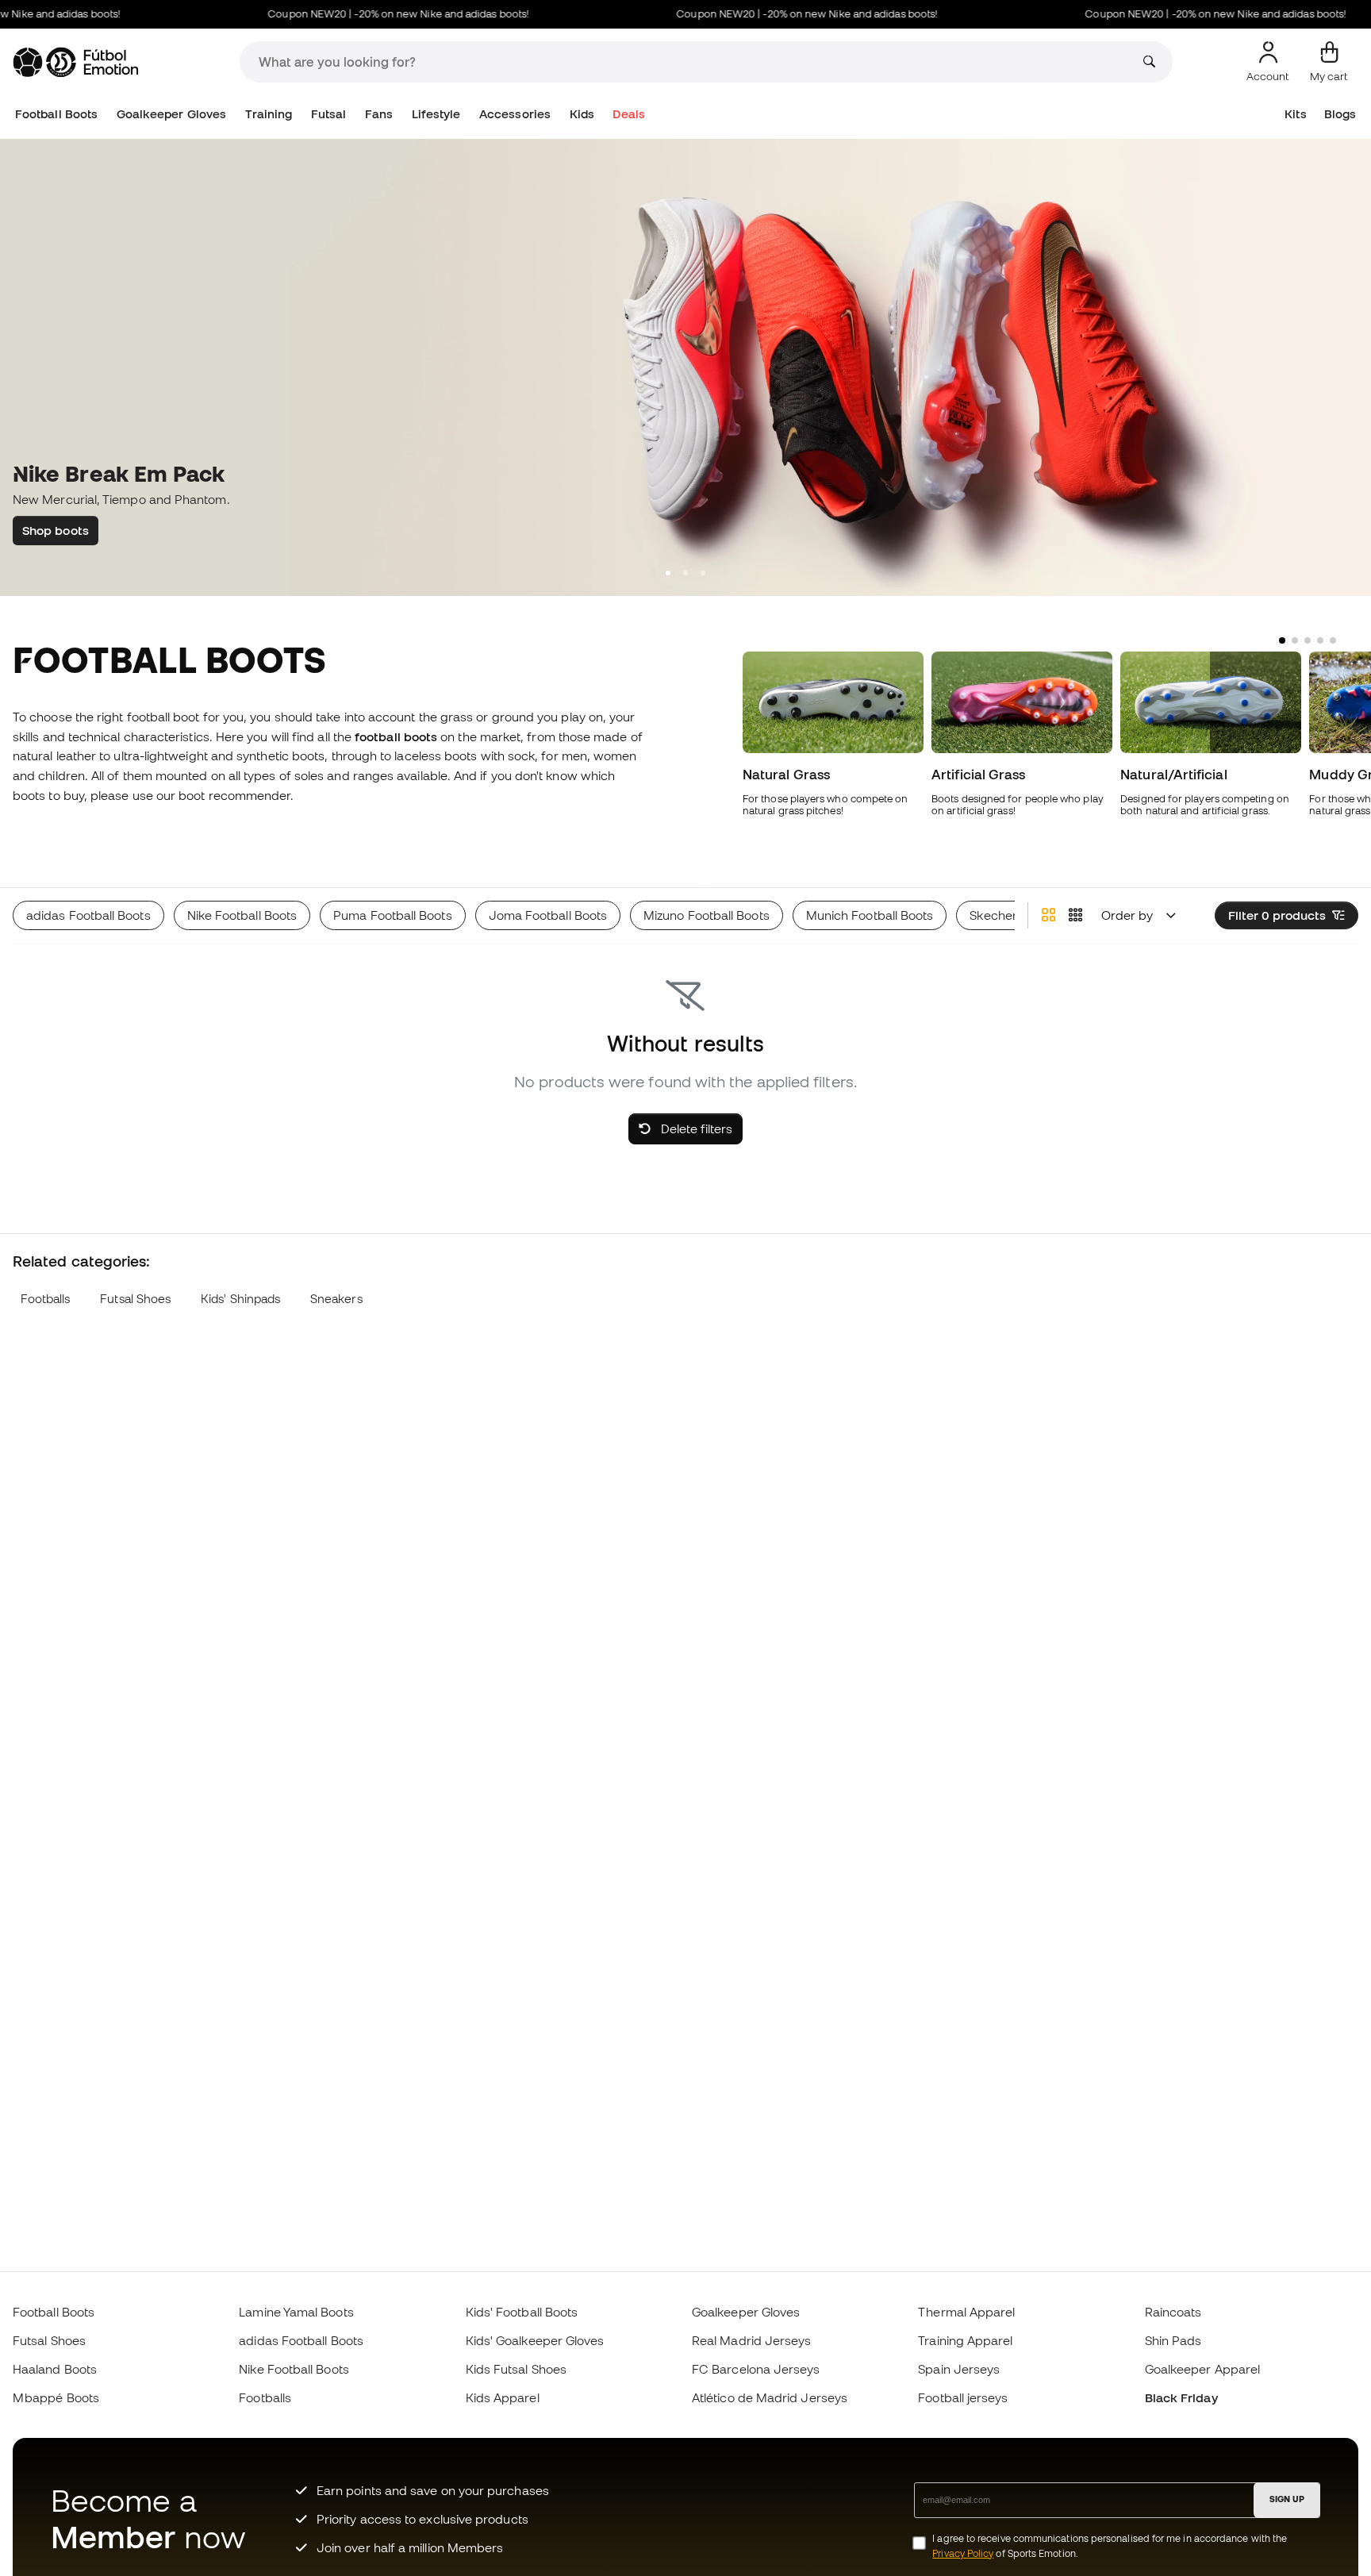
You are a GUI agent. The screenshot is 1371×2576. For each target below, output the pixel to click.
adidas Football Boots (301, 2340)
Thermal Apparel (966, 2312)
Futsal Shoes (135, 1299)
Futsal (328, 114)
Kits (1295, 114)
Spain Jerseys (959, 2369)
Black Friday (1181, 2397)
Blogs (1340, 114)
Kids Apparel (503, 2397)
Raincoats (1173, 2312)
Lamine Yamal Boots (296, 2312)
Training (269, 114)
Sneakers (336, 1299)
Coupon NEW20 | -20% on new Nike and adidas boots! (368, 14)
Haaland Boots (55, 2369)
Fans (379, 114)
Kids (582, 114)
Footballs (46, 1299)
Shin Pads (1173, 2340)
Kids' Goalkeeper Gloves (535, 2340)
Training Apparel (965, 2340)
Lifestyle (436, 114)
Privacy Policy (963, 2553)
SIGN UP (1287, 2499)
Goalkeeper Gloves (171, 114)
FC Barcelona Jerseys (756, 2369)
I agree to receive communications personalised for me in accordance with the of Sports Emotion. (1110, 2546)
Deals (628, 114)
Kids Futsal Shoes (516, 2369)
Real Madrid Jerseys (751, 2340)
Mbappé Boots (56, 2397)
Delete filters (695, 1128)
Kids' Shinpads (240, 1299)
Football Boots (56, 114)
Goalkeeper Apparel (1202, 2369)
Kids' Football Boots (522, 2312)
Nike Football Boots (294, 2369)
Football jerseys (963, 2397)
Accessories (515, 114)
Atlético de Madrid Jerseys (770, 2397)
